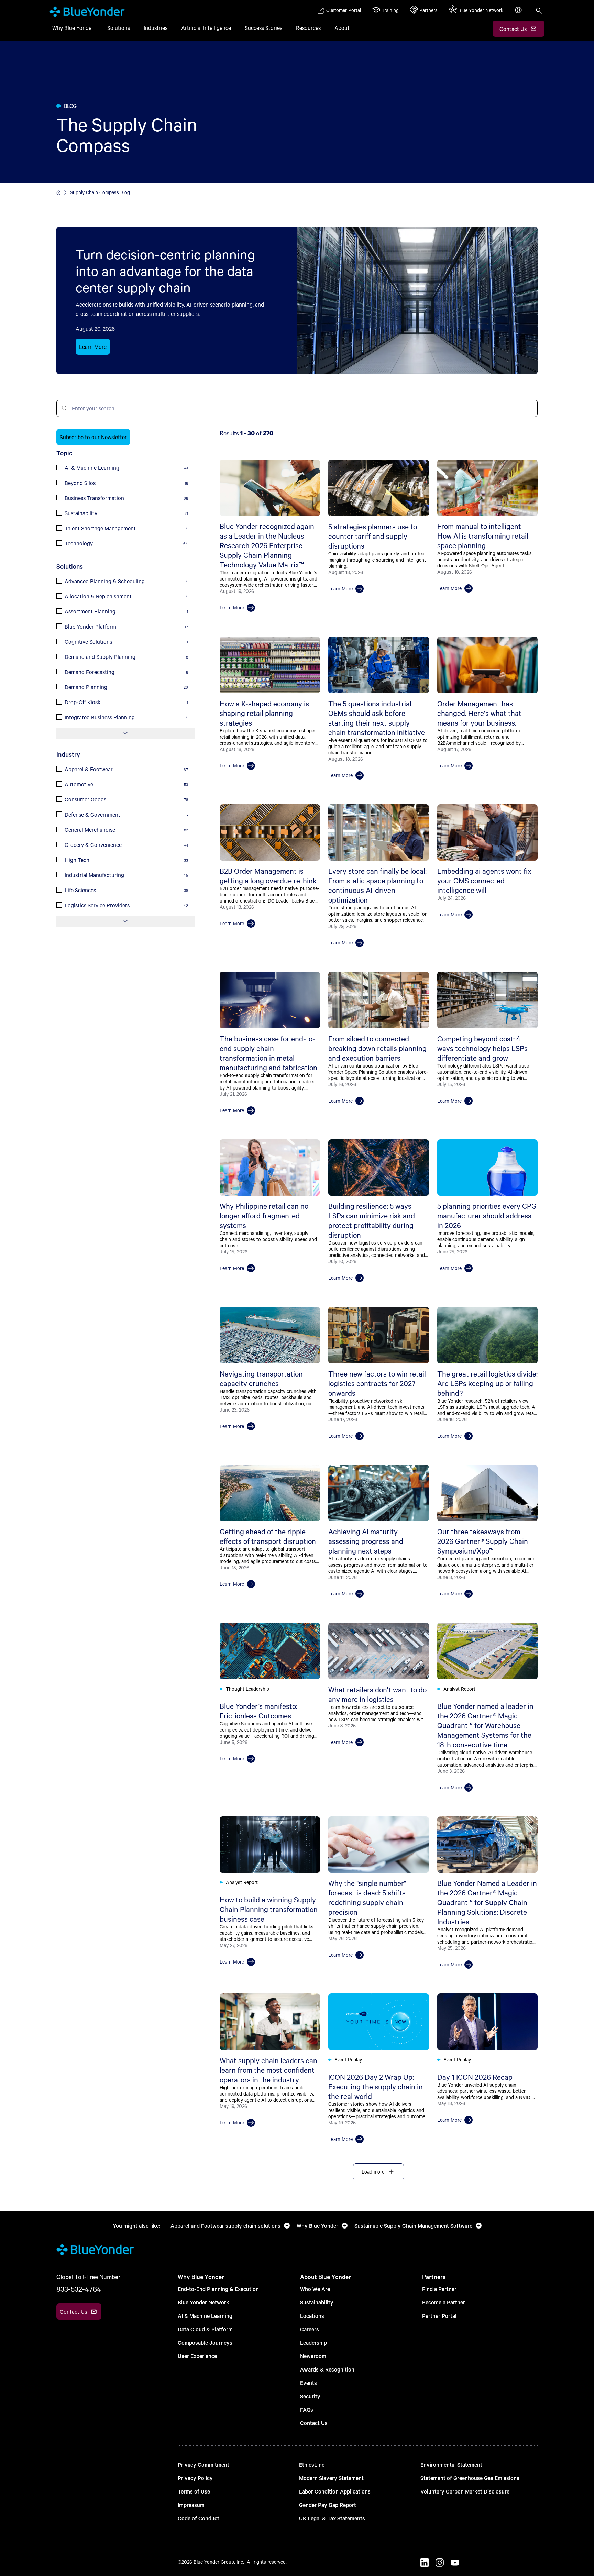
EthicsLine (312, 2464)
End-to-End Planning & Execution (218, 2289)
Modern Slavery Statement (331, 2478)
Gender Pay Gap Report (328, 2505)
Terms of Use (194, 2491)
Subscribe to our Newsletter (93, 437)
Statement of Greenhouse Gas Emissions (470, 2478)
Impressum (191, 2505)
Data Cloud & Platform (205, 2329)
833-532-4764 (79, 2289)
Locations (312, 2316)
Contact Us (314, 2423)
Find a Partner (439, 2289)
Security (310, 2396)
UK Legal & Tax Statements (332, 2518)
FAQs (307, 2409)
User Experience (197, 2356)
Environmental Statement (451, 2464)
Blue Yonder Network (203, 2302)
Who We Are (315, 2289)
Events (309, 2383)
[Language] (519, 14)
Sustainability (317, 2302)
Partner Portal (439, 2316)
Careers (310, 2329)
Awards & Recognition (327, 2369)
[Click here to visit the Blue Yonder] (58, 192)
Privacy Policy (195, 2478)
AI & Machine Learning (205, 2316)
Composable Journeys (205, 2342)
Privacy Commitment (203, 2464)
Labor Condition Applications (335, 2491)
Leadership (313, 2342)
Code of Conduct (199, 2518)
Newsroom (313, 2356)
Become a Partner (444, 2302)
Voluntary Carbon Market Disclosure (465, 2491)
